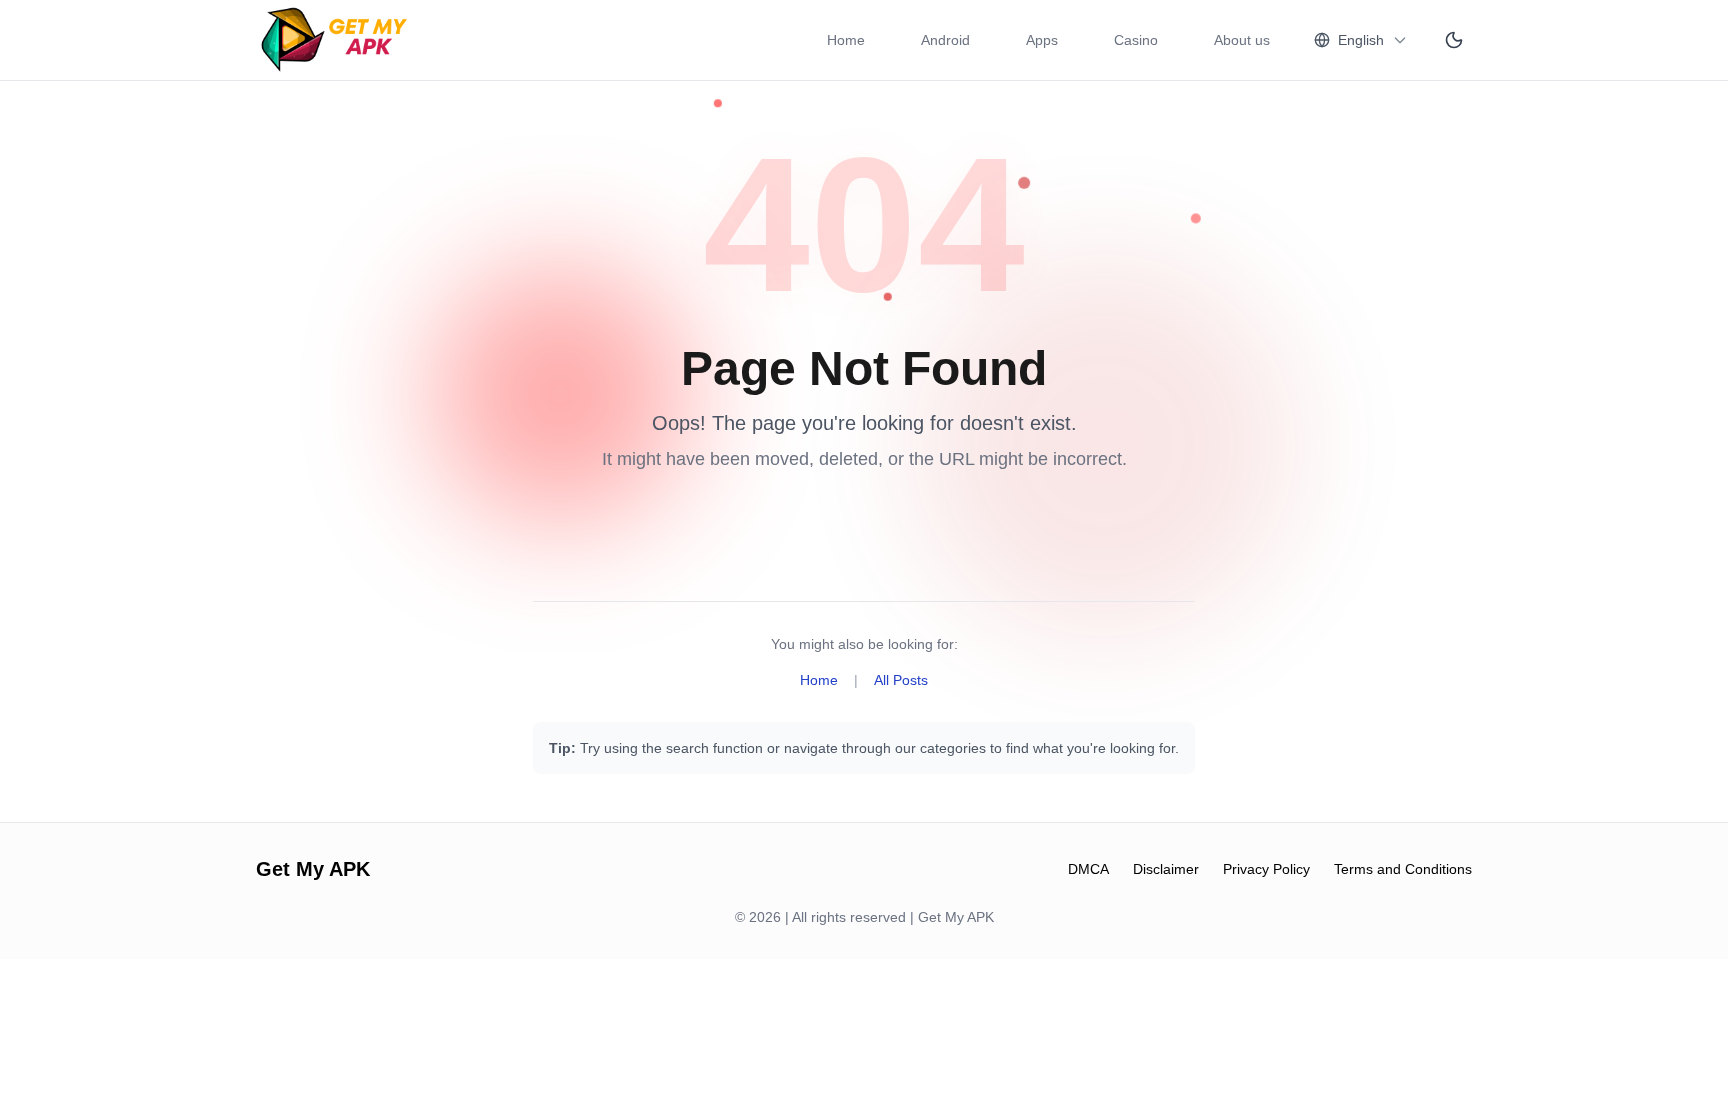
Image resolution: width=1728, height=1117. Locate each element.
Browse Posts (957, 528)
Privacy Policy (1266, 869)
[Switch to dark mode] (1454, 40)
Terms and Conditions (1403, 869)
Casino (1136, 40)
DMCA (1088, 869)
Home (846, 40)
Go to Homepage (783, 528)
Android (945, 40)
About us (1242, 40)
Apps (1042, 40)
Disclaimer (1166, 869)
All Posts (901, 680)
